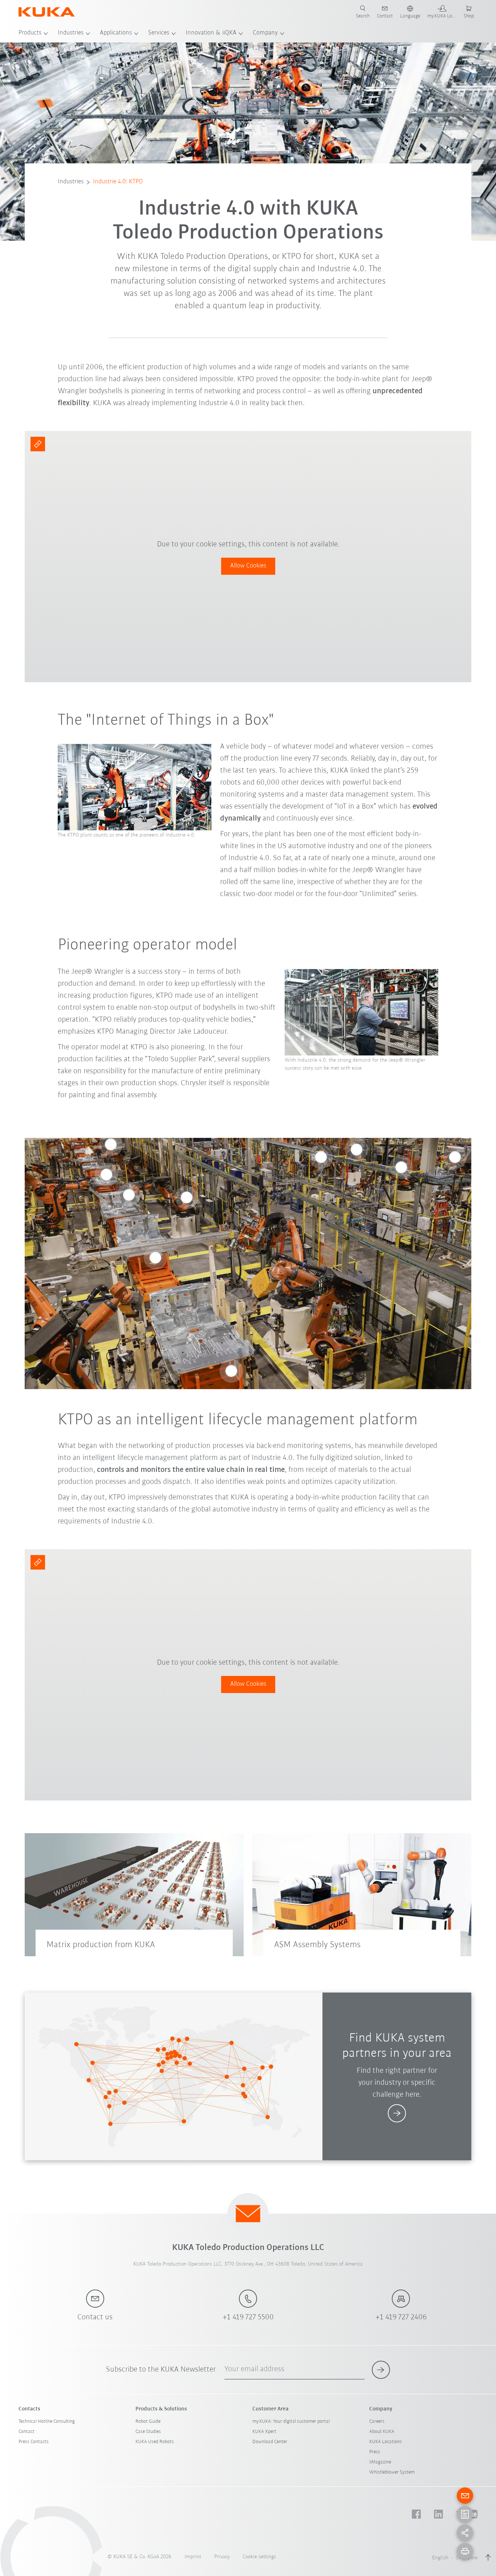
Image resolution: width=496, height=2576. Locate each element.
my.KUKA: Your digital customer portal (291, 2422)
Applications (116, 33)
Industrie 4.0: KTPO (118, 182)
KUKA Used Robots (155, 2442)
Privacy (222, 2557)
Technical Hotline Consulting (47, 2422)
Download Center (270, 2442)
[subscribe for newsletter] (381, 2370)
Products (30, 33)
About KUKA (382, 2432)
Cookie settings (259, 2557)
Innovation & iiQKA (211, 33)
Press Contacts (34, 2442)
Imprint (193, 2557)
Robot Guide (148, 2422)
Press (375, 2452)
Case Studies (148, 2432)
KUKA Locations (386, 2442)
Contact (27, 2432)
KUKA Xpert (264, 2432)
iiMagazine (380, 2462)
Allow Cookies (248, 566)
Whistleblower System (392, 2472)
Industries (71, 33)
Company (265, 33)
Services (159, 33)
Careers (377, 2422)
